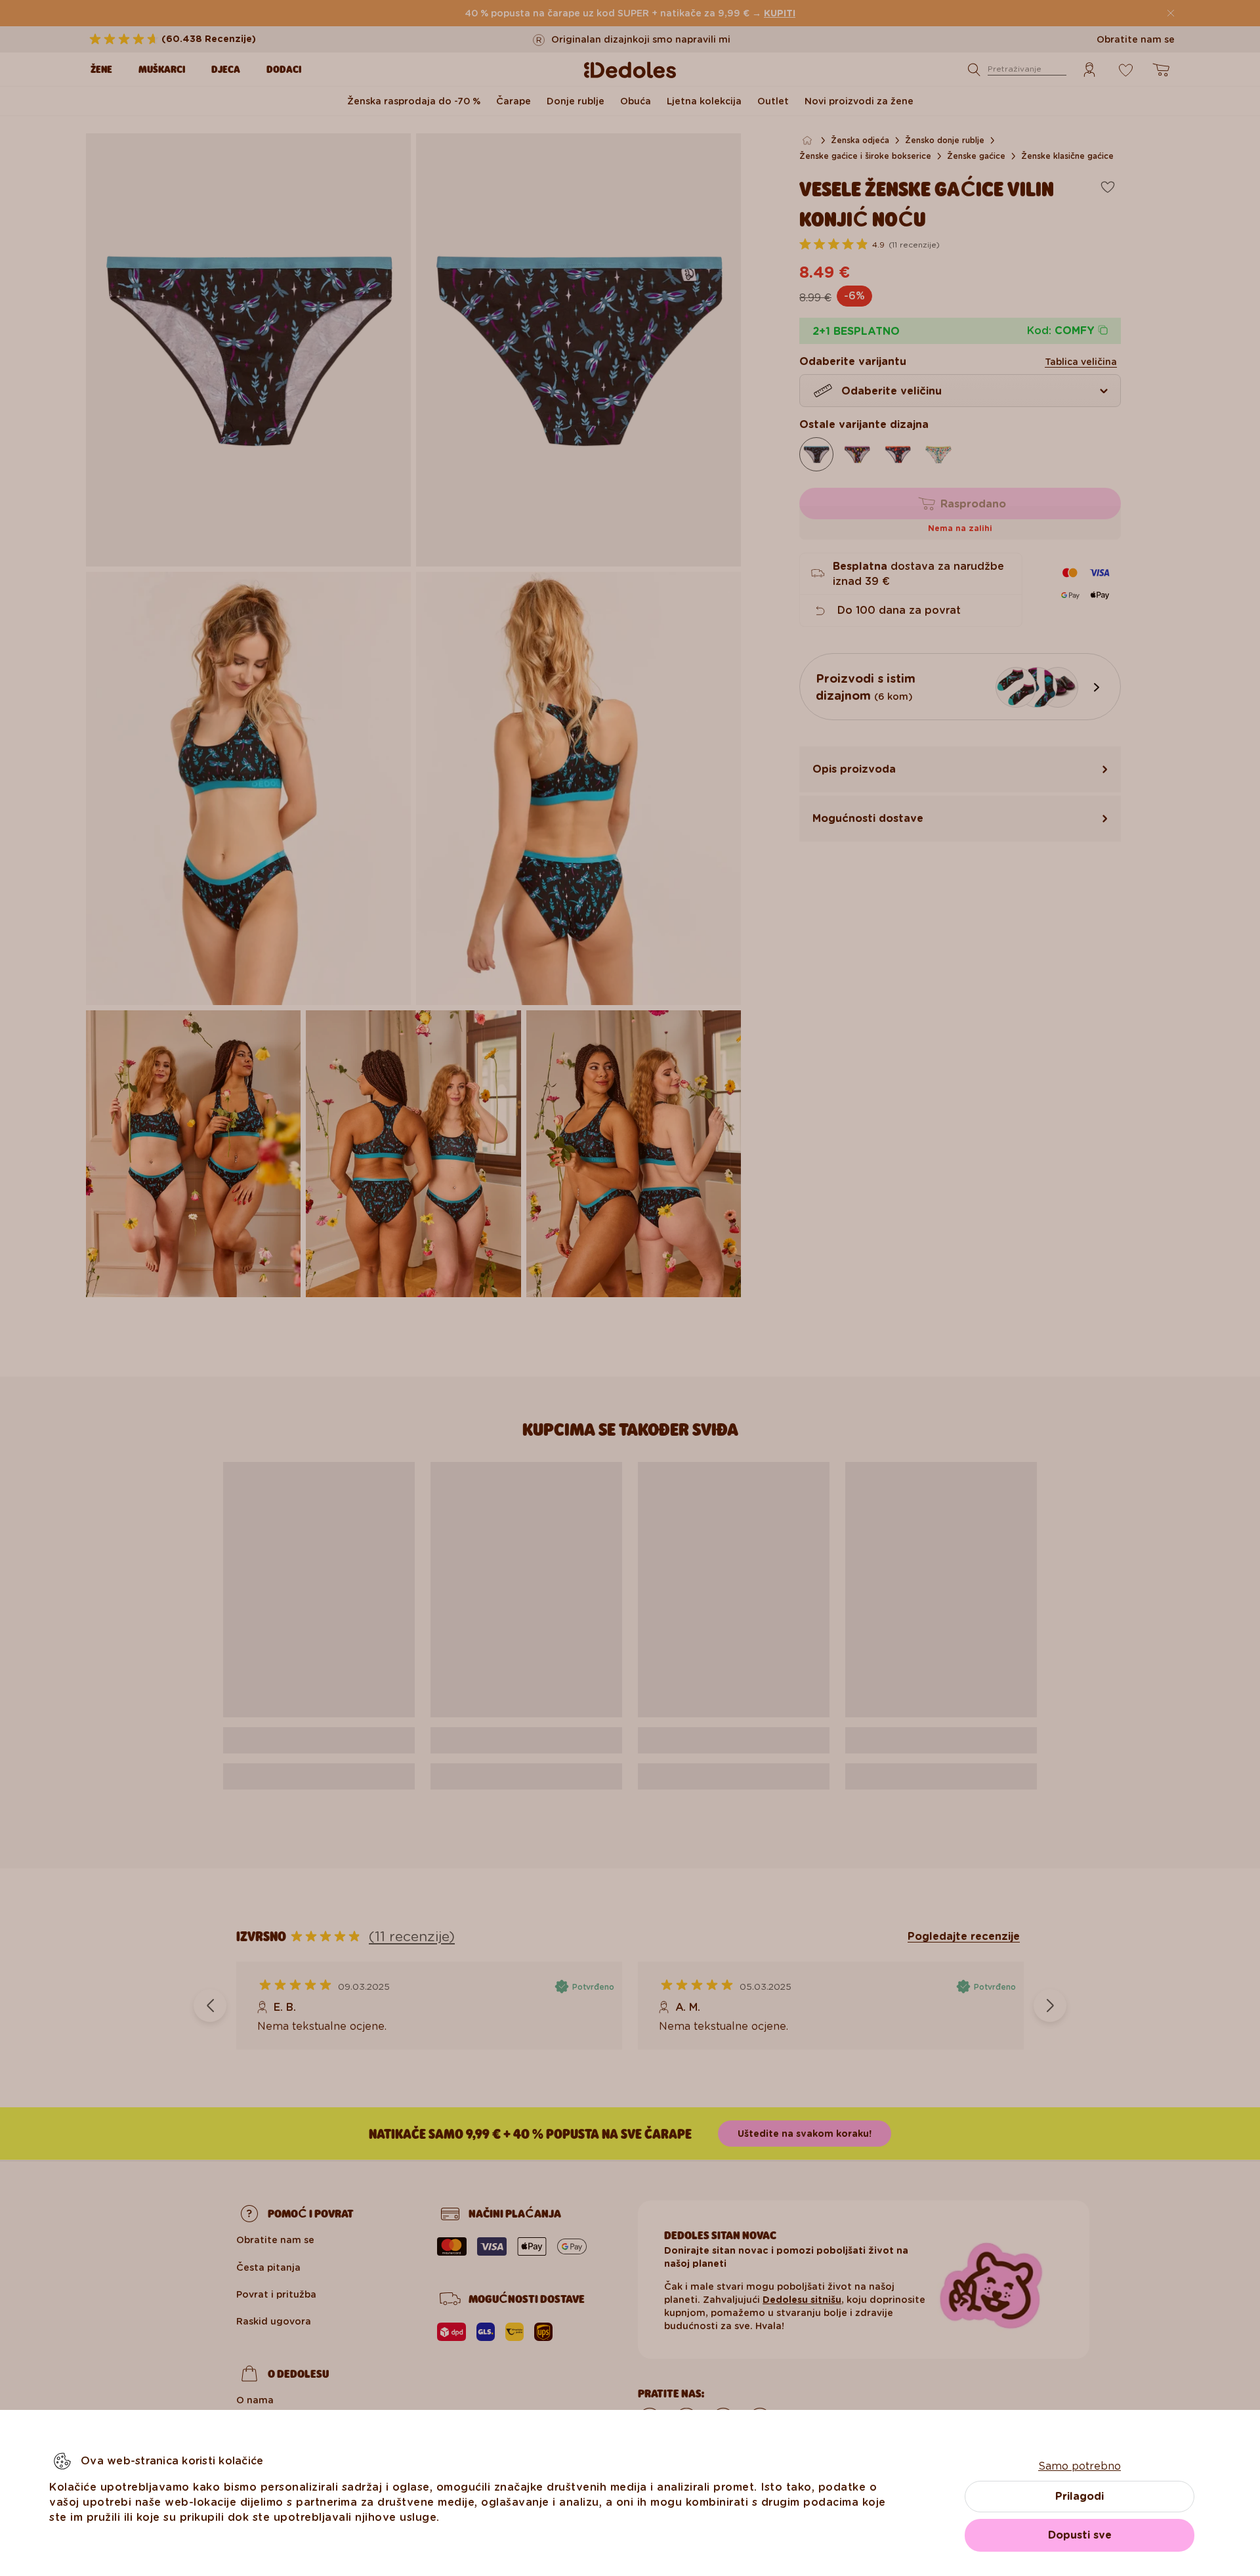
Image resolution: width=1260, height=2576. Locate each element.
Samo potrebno (1080, 2466)
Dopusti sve (1080, 2535)
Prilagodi (1080, 2496)
